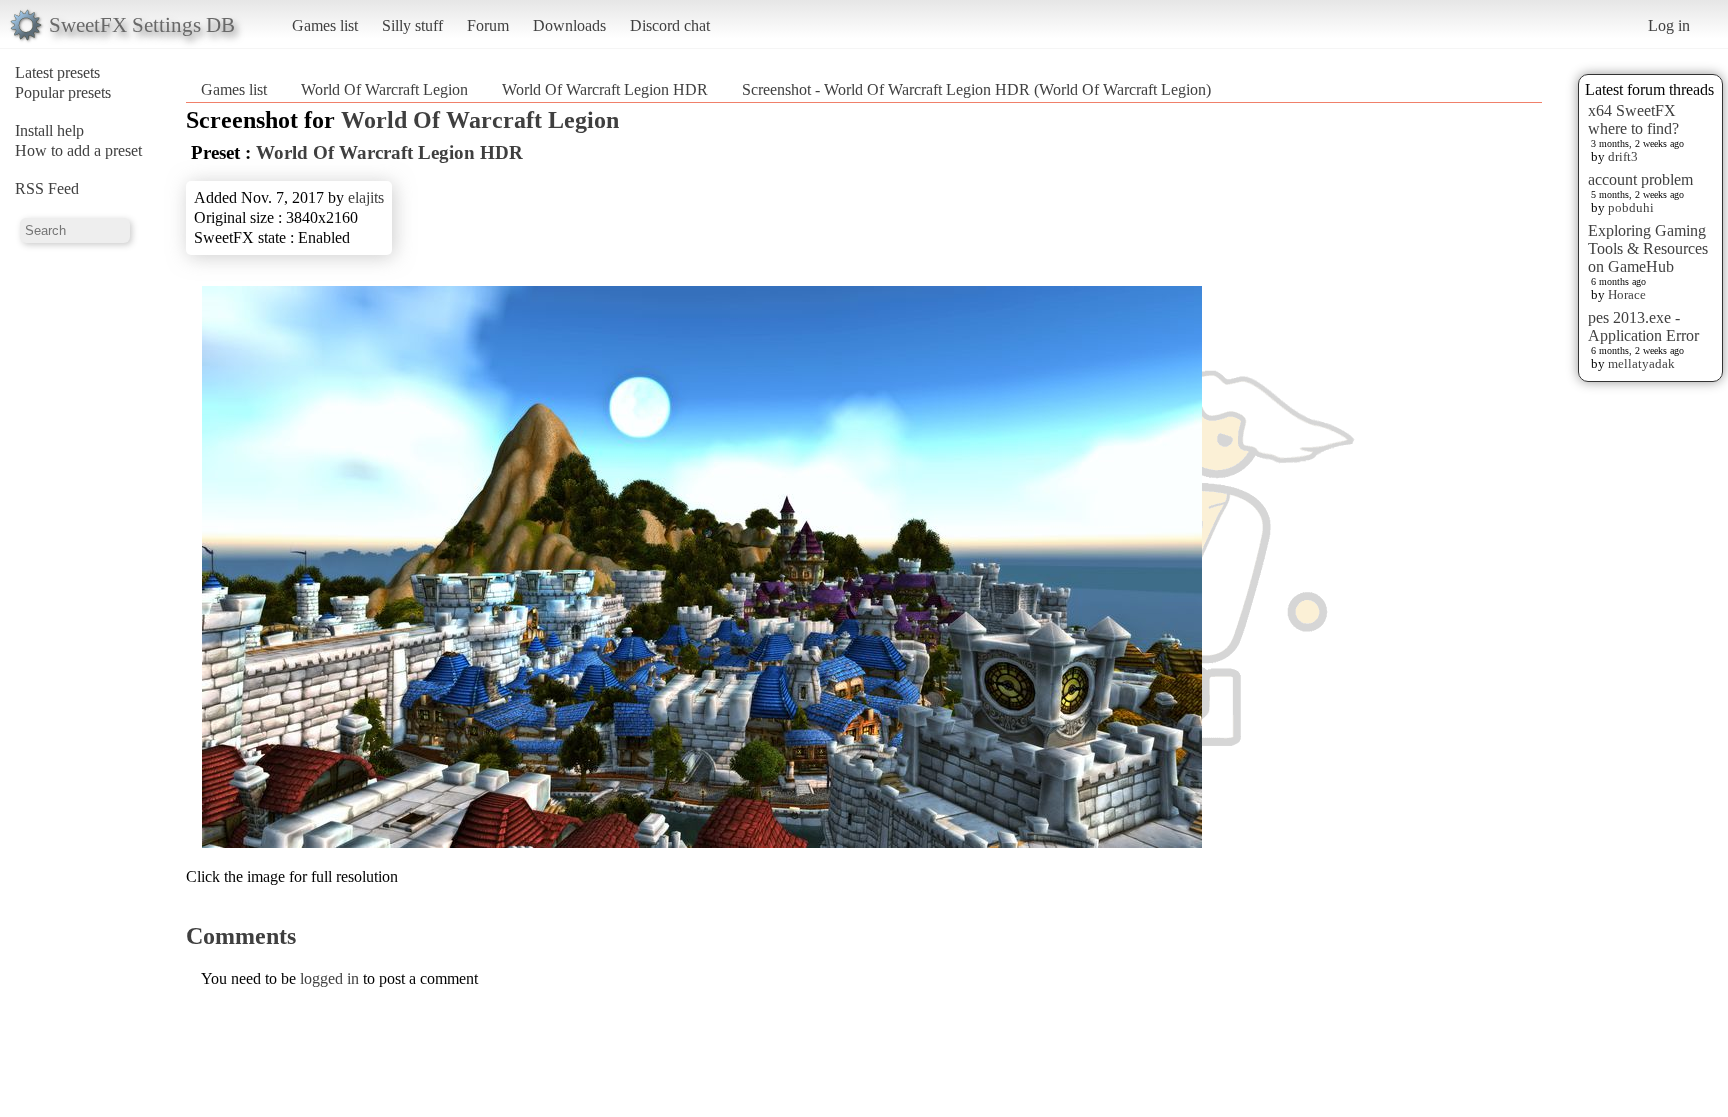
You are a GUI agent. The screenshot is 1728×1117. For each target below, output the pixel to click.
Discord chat (670, 25)
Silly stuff (412, 25)
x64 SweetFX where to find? (1633, 119)
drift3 (1623, 156)
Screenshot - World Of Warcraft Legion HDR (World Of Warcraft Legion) (976, 89)
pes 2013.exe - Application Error (1643, 326)
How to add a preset (78, 150)
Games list (325, 25)
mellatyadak (1641, 363)
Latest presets (57, 72)
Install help (49, 130)
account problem (1640, 179)
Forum (488, 25)
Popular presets (63, 92)
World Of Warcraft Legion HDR (605, 89)
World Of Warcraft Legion (384, 89)
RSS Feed (47, 188)
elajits (366, 197)
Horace (1627, 294)
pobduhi (1631, 207)
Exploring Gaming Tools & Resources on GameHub (1648, 248)
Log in (1669, 25)
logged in (329, 978)
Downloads (569, 25)
